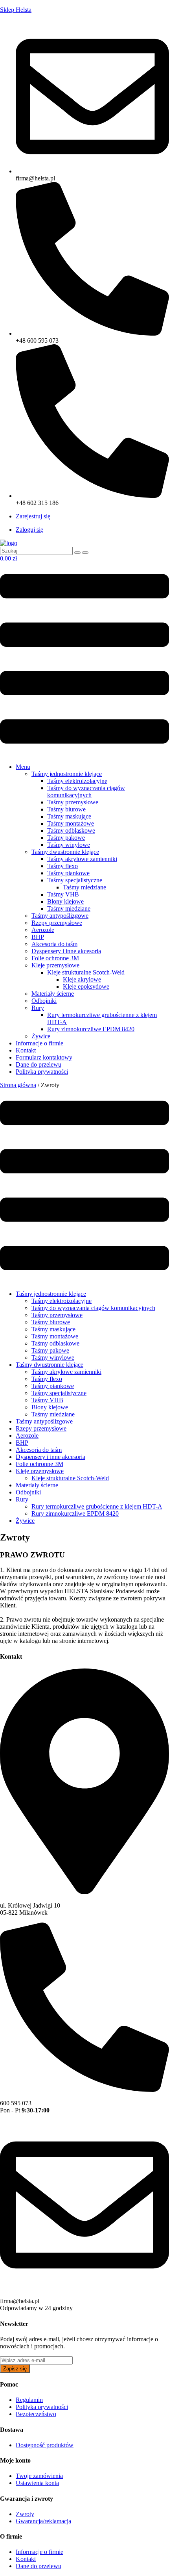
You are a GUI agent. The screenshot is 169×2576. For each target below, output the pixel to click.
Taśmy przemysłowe (73, 802)
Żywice (41, 1036)
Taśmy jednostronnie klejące (67, 774)
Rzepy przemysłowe (57, 923)
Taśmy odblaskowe (71, 831)
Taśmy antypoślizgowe (60, 916)
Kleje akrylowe (82, 979)
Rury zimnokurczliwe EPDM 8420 (91, 1029)
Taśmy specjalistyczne (75, 880)
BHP (38, 937)
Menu (23, 767)
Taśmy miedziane (84, 887)
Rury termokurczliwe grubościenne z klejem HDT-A (97, 1506)
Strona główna (18, 1085)
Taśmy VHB (63, 894)
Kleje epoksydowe (86, 986)
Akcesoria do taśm (54, 944)
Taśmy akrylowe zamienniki (82, 859)
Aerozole (43, 930)
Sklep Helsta (16, 10)
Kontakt (26, 1050)
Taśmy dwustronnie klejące (65, 852)
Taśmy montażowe (71, 823)
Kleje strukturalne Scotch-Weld (86, 972)
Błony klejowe (65, 901)
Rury (38, 1008)
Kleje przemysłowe (55, 965)
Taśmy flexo (62, 866)
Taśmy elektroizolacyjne (77, 781)
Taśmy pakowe (66, 838)
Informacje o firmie (39, 1043)
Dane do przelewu (39, 1064)
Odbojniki (44, 1001)
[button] (84, 660)
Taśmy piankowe (68, 873)
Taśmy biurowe (66, 809)
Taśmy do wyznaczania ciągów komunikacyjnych (86, 792)
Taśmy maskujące (69, 816)
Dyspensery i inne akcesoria (66, 951)
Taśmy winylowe (69, 845)
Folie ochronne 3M (55, 958)
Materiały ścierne (53, 994)
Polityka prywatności (42, 1072)
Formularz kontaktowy (44, 1057)
